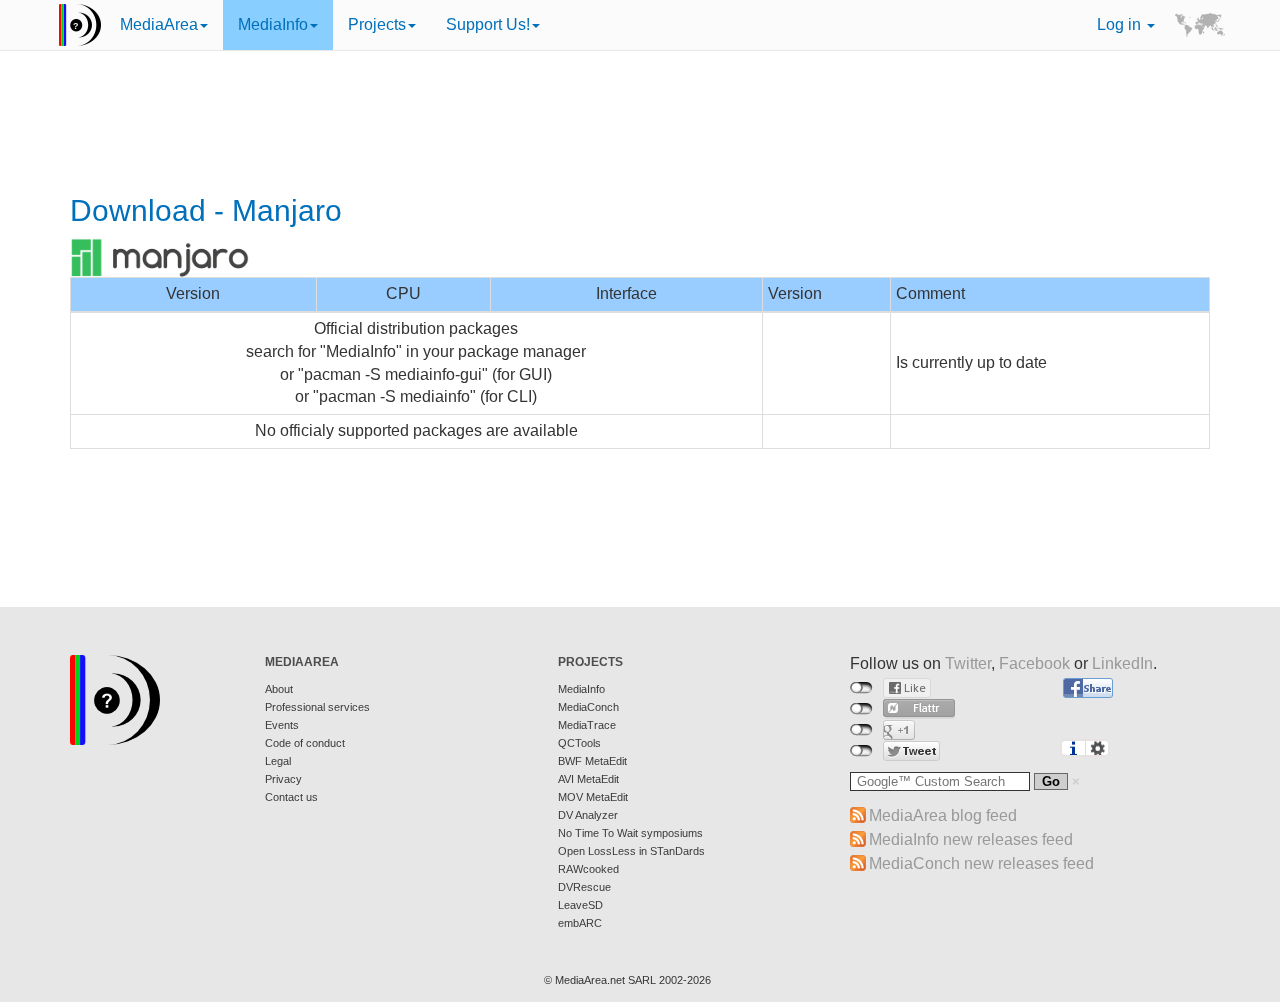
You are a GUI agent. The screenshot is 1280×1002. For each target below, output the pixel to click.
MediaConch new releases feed (981, 863)
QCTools (579, 743)
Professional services (317, 707)
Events (282, 725)
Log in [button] (1121, 24)
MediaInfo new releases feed (971, 839)
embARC (580, 923)
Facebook (1034, 663)
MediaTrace (587, 725)
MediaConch (588, 707)
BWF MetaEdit (592, 761)
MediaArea (159, 24)
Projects (377, 24)
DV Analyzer (588, 815)
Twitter (968, 663)
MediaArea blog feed (943, 815)
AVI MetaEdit (588, 779)
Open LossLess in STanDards (631, 851)
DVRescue (584, 887)
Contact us (291, 797)
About (279, 689)
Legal (278, 761)
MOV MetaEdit (593, 797)
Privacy (283, 779)
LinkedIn (1122, 663)
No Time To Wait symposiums (630, 833)
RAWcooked (588, 869)
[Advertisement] (640, 125)
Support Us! (488, 24)
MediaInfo (273, 24)
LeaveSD (580, 905)
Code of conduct (305, 743)
